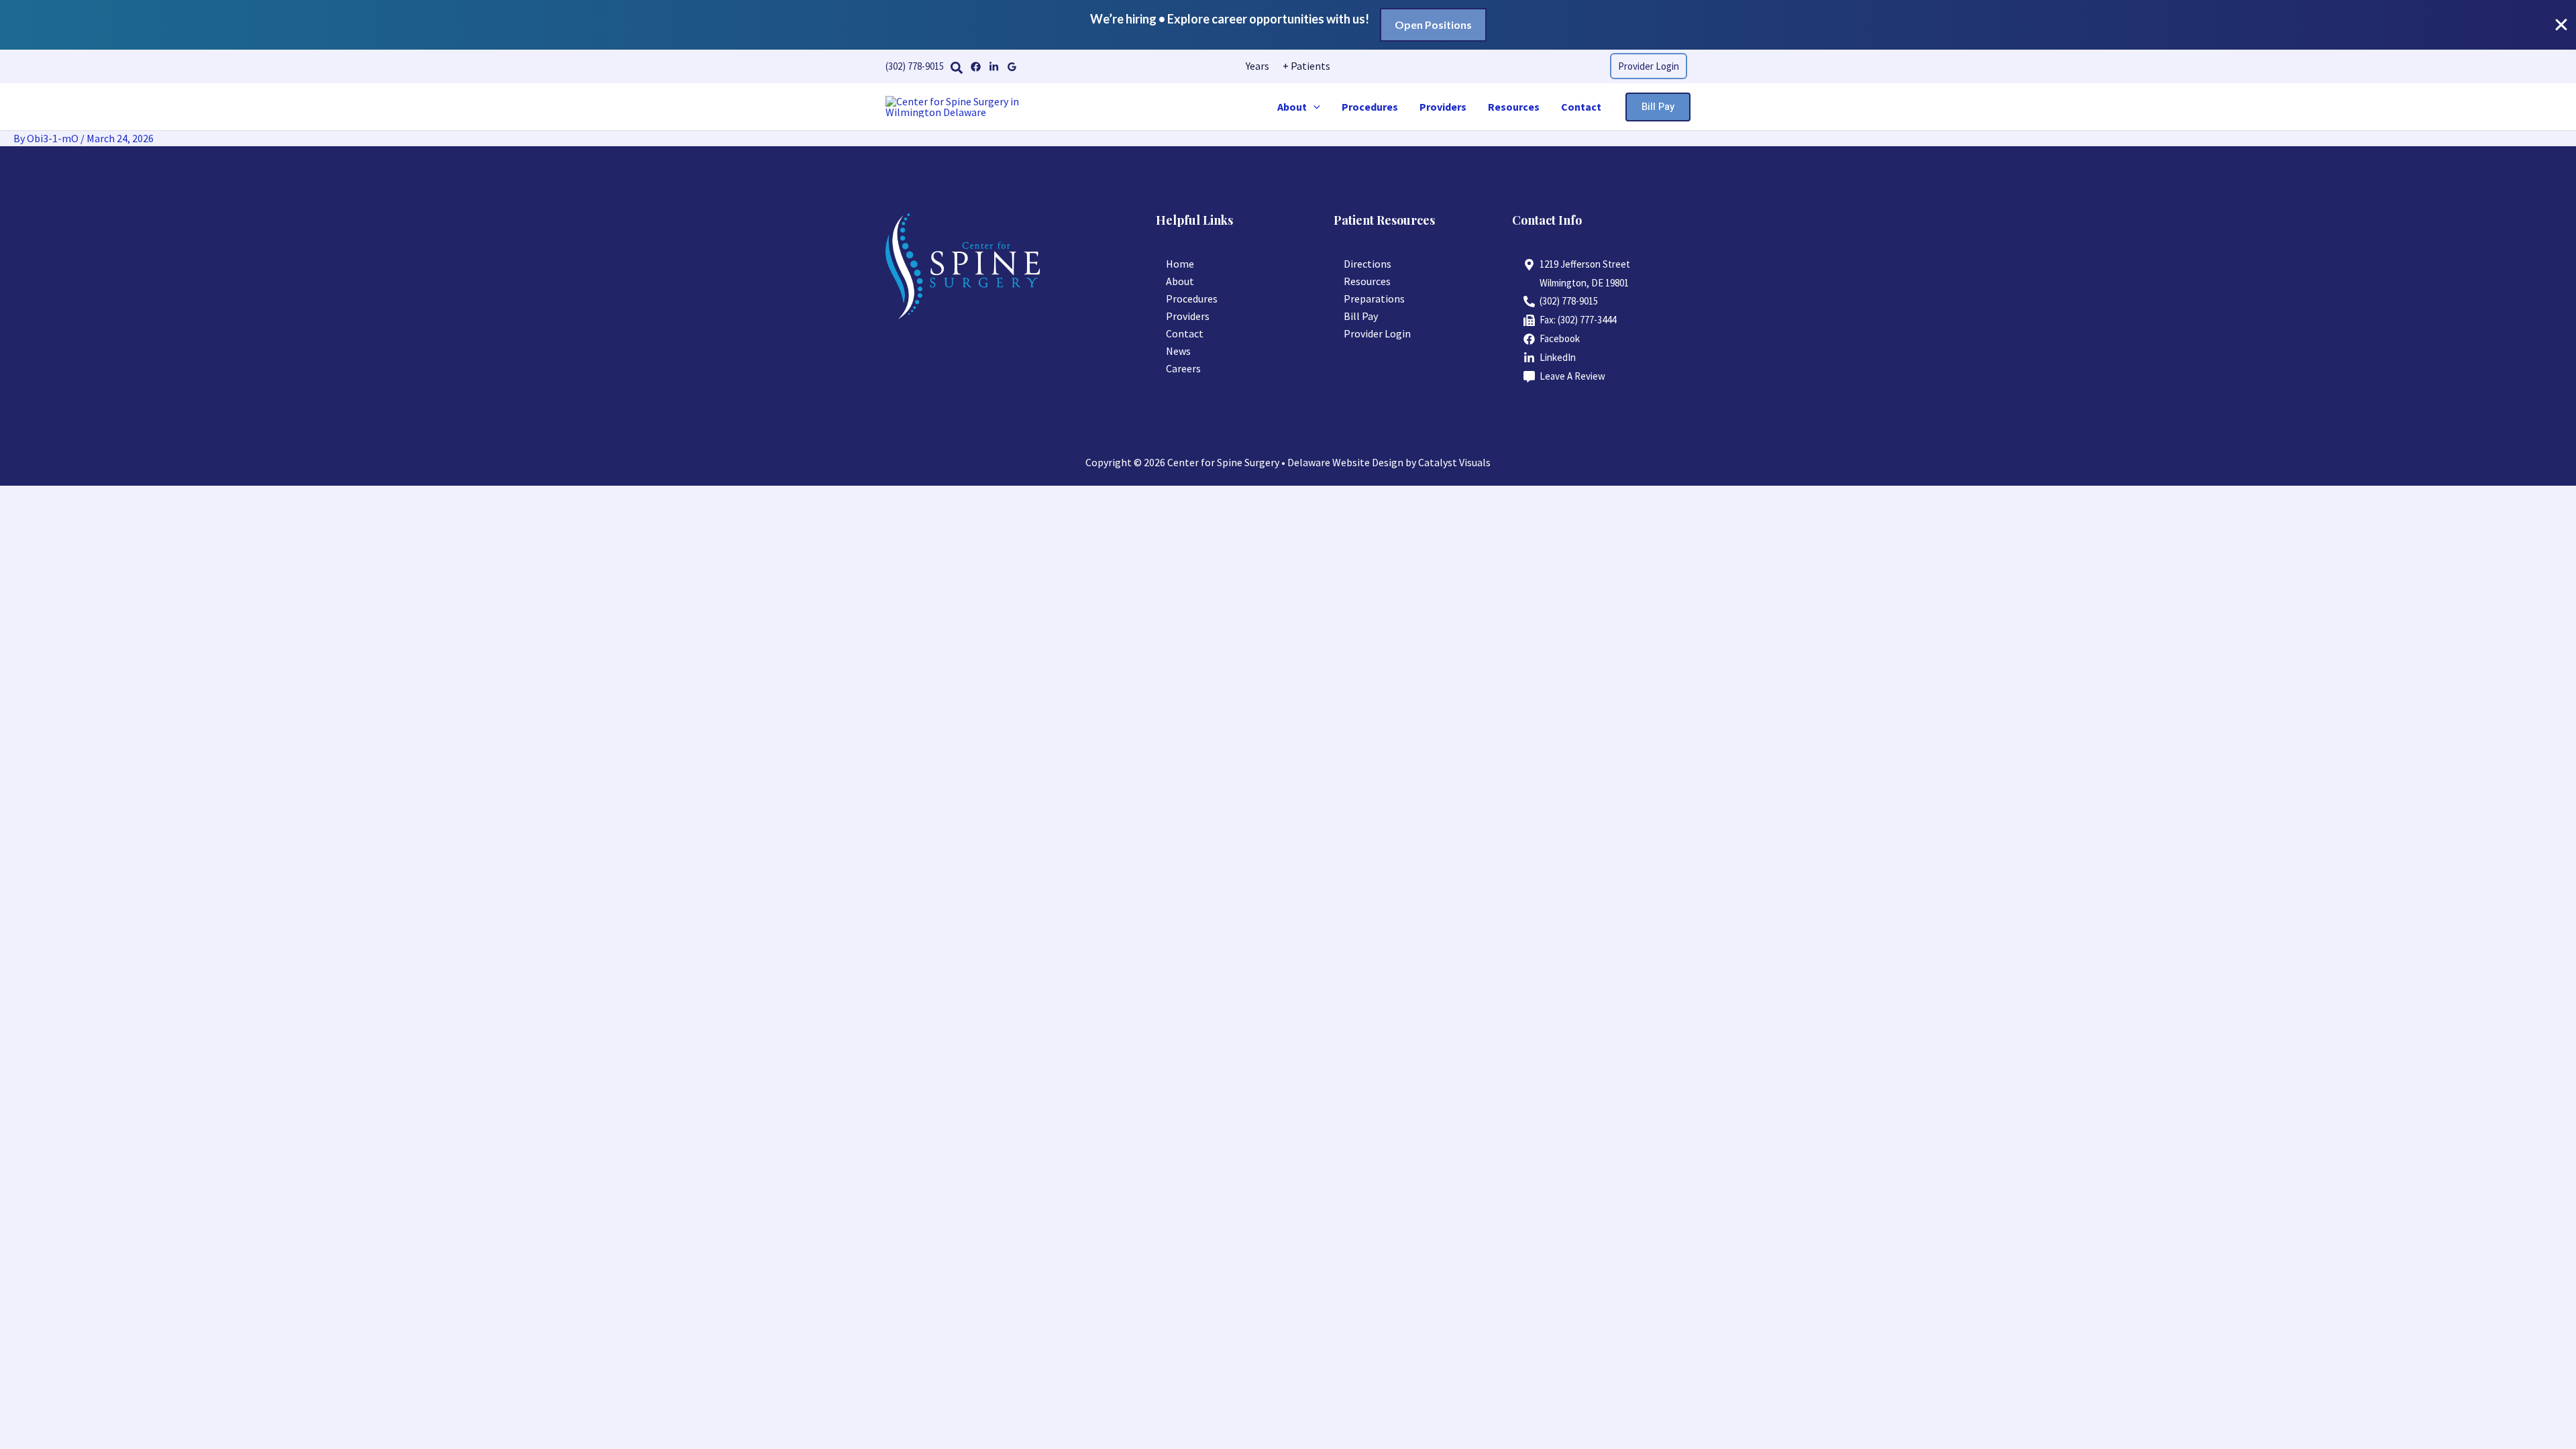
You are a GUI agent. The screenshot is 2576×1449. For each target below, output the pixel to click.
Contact (1581, 107)
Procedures (1370, 107)
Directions (1367, 264)
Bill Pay (1361, 316)
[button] (957, 68)
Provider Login (1377, 333)
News (1178, 351)
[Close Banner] (2561, 25)
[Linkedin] (994, 67)
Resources (1514, 107)
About (1292, 107)
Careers (1183, 368)
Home (1180, 264)
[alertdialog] (1288, 25)
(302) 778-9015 (915, 66)
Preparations (1374, 299)
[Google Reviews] (1012, 67)
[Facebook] (976, 67)
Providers (1443, 107)
